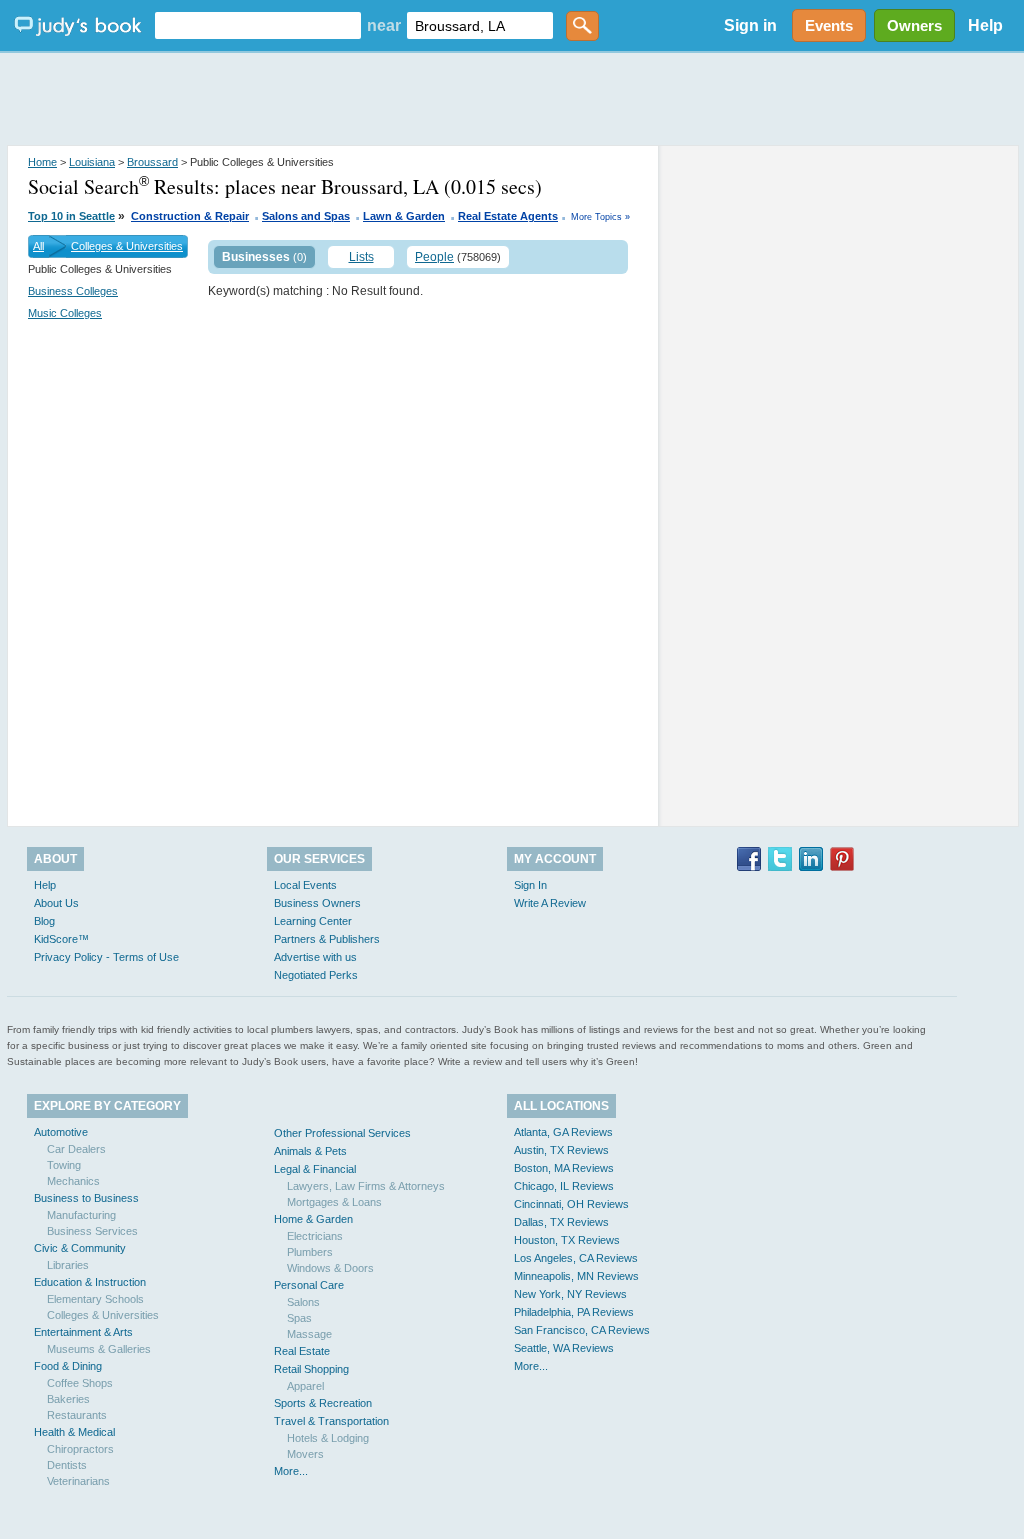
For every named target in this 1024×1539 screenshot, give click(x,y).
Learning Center (313, 921)
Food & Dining (68, 1366)
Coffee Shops (80, 1383)
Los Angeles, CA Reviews (576, 1258)
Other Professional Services (342, 1133)
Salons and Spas (306, 216)
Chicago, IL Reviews (564, 1186)
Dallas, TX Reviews (561, 1222)
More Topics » (600, 217)
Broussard (152, 162)
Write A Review (550, 903)
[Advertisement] (512, 100)
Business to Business (86, 1198)
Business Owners (317, 903)
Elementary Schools (95, 1299)
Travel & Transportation (331, 1421)
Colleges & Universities (127, 246)
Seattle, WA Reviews (564, 1348)
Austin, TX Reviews (561, 1150)
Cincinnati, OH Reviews (571, 1204)
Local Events (305, 885)
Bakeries (68, 1399)
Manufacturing (81, 1215)
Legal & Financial (315, 1169)
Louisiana (92, 162)
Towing (64, 1165)
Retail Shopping (311, 1369)
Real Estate (302, 1351)
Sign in (750, 25)
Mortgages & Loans (334, 1202)
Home (42, 162)
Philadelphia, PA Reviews (574, 1312)
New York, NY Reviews (570, 1294)
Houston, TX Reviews (567, 1240)
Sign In (530, 885)
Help (985, 25)
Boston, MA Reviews (564, 1168)
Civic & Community (80, 1248)
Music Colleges (65, 313)
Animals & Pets (310, 1151)
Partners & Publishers (327, 939)
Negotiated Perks (316, 975)
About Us (56, 903)
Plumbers (310, 1252)
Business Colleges (73, 291)
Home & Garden (313, 1219)
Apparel (305, 1386)
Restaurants (77, 1415)
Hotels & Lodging (328, 1438)
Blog (44, 921)
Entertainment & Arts (83, 1332)
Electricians (315, 1236)
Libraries (68, 1265)
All (38, 246)
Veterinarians (78, 1481)
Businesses (256, 257)
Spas (299, 1318)
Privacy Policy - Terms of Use (106, 957)
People (434, 257)
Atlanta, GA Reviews (563, 1132)
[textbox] (258, 25)
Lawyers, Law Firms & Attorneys (366, 1186)
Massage (309, 1334)
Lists (361, 257)
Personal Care (309, 1285)
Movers (305, 1454)
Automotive (61, 1132)
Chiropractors (80, 1449)
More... (291, 1471)
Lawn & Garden (404, 216)
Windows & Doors (330, 1268)
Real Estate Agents (508, 216)
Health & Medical (74, 1432)
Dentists (67, 1465)
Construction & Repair (190, 216)
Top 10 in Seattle (71, 216)
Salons (303, 1302)
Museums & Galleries (99, 1349)
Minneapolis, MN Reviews (576, 1276)
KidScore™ (61, 939)
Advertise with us (315, 957)
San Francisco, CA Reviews (582, 1330)
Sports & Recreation (323, 1403)
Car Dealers (76, 1149)
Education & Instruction (90, 1282)
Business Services (92, 1231)
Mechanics (73, 1181)
